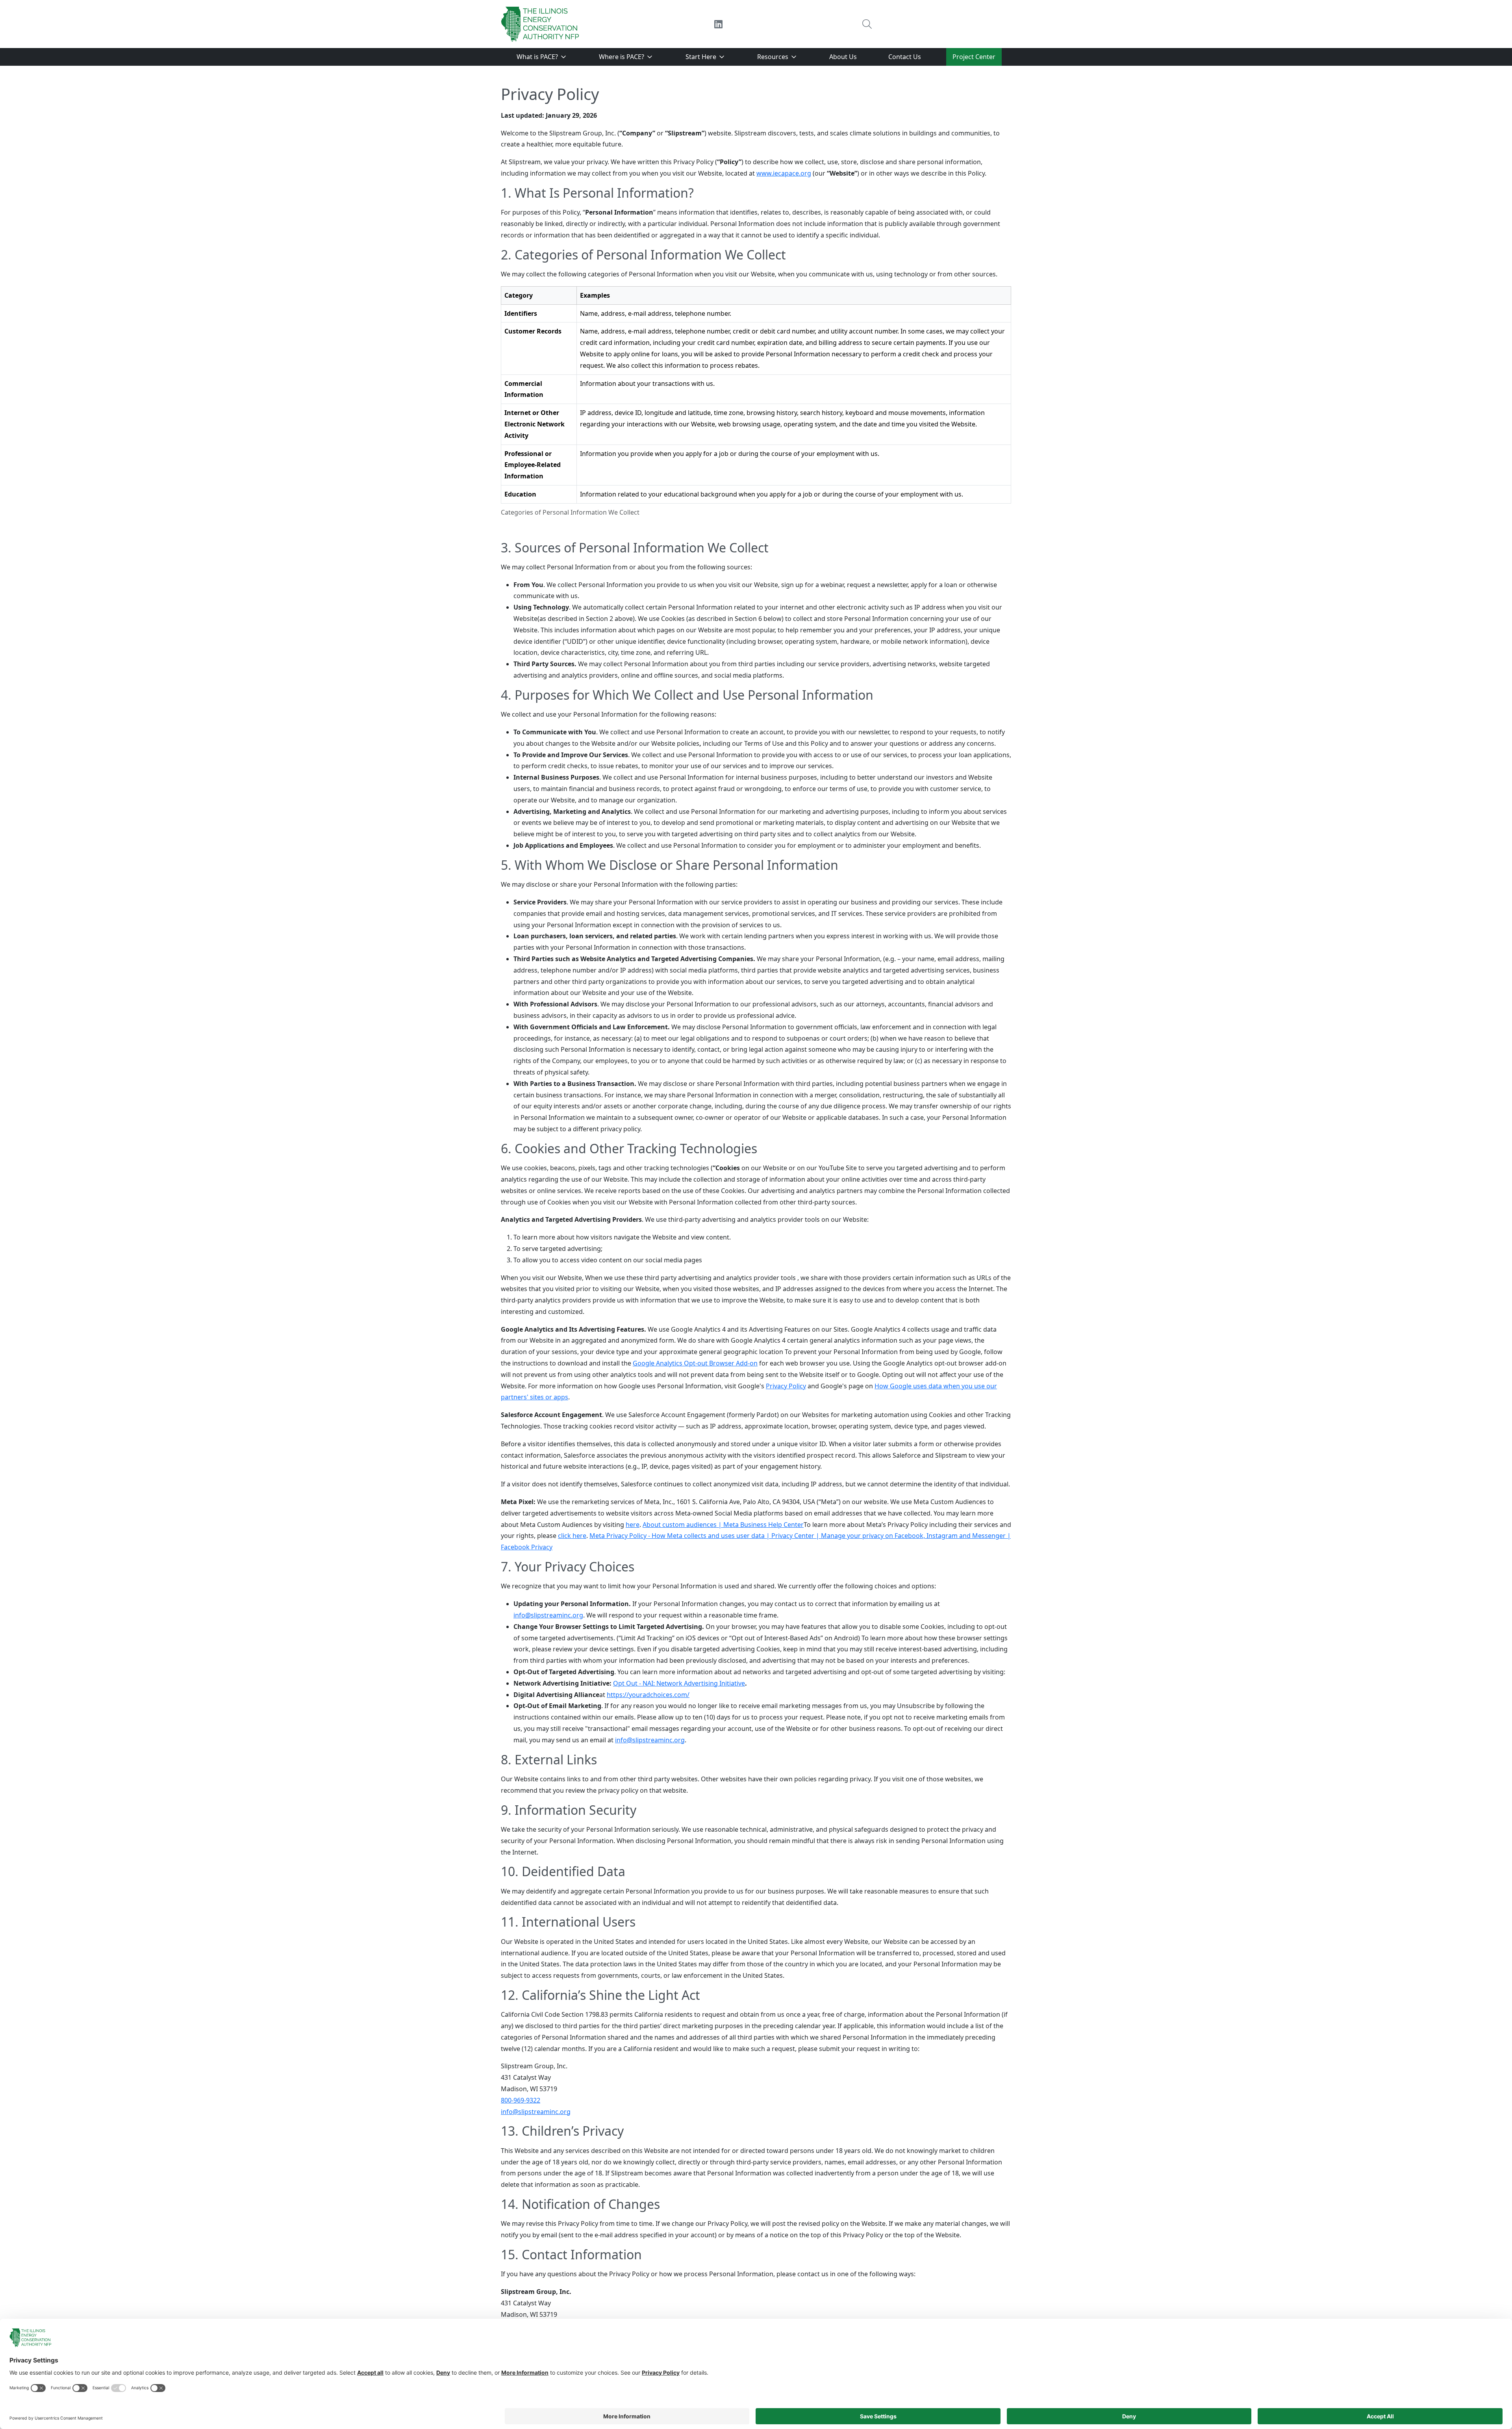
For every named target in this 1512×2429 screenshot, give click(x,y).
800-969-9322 (521, 2100)
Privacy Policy (786, 1386)
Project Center (974, 57)
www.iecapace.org (784, 173)
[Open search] (867, 24)
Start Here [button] (702, 57)
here (633, 1525)
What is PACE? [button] (538, 57)
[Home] (540, 24)
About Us (843, 57)
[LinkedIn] (718, 24)
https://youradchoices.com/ (648, 1695)
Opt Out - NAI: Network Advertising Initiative (679, 1683)
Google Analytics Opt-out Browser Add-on (695, 1363)
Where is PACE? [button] (622, 57)
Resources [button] (774, 57)
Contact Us (905, 57)
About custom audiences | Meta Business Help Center (723, 1525)
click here (572, 1536)
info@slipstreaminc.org (548, 1615)
